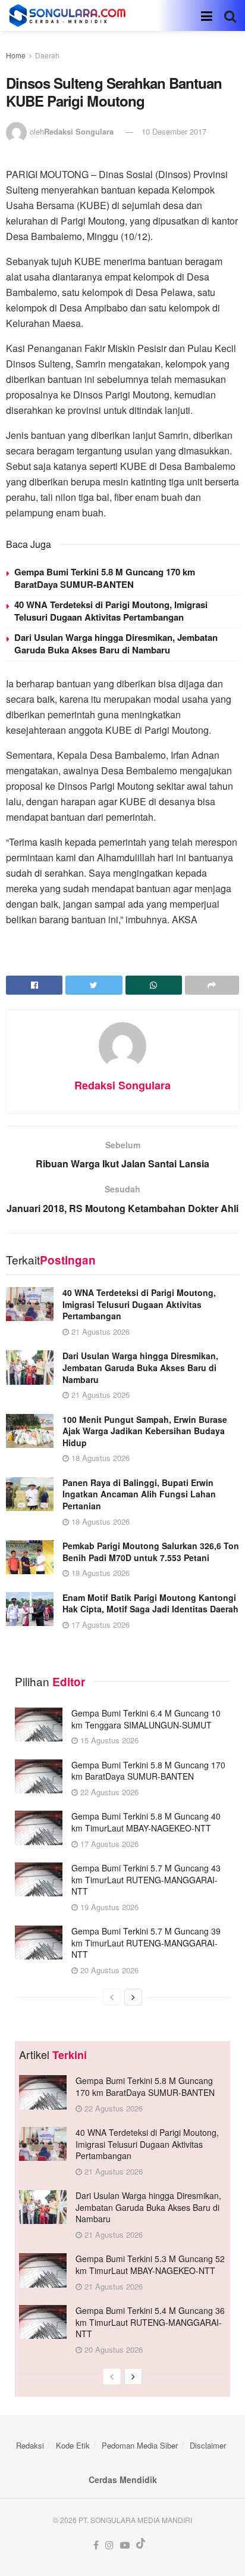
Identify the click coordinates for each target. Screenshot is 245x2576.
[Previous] (112, 1997)
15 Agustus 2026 (108, 1740)
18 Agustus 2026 (99, 1458)
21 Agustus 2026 (99, 1331)
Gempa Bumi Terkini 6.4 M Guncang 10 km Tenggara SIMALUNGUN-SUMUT (146, 1719)
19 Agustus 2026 (108, 1907)
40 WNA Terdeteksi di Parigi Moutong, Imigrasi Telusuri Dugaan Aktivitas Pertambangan (111, 611)
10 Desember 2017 (174, 131)
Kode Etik (73, 2445)
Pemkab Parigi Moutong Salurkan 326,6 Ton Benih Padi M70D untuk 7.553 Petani (151, 1552)
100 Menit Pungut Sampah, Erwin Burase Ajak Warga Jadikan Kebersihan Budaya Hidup (145, 1431)
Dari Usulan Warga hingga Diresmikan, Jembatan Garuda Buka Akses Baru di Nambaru (116, 644)
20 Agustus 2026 (108, 1970)
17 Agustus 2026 (99, 1625)
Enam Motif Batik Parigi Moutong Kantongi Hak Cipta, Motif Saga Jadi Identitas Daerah (150, 1603)
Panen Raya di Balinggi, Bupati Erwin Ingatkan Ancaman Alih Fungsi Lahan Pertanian (139, 1494)
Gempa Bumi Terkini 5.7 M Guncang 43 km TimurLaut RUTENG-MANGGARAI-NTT (146, 1879)
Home (16, 55)
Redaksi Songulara (79, 131)
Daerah (47, 55)
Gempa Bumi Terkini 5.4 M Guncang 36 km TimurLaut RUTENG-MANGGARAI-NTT (150, 2322)
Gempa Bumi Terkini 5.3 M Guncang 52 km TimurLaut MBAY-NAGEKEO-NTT (150, 2264)
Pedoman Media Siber (140, 2445)
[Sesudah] (133, 1997)
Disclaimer (208, 2445)
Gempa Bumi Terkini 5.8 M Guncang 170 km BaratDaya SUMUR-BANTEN (105, 578)
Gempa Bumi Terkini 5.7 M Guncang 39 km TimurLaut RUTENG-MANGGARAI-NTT (146, 1943)
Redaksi (30, 2445)
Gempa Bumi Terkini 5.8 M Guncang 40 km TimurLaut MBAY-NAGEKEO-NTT (146, 1822)
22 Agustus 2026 (108, 1792)
